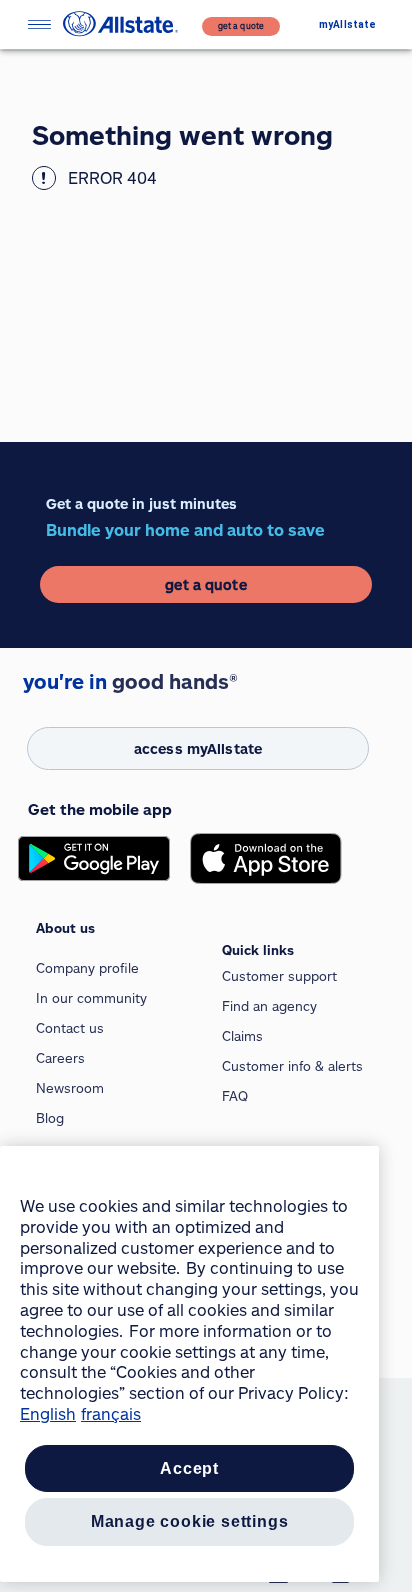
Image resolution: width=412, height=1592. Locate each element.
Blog (50, 1118)
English (48, 1413)
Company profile (87, 968)
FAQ (235, 1096)
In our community (91, 998)
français (111, 1413)
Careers (60, 1058)
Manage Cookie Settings (190, 1521)
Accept (189, 1468)
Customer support (279, 976)
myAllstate (347, 24)
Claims (242, 1036)
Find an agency (269, 1006)
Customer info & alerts (292, 1066)
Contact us (70, 1028)
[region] (189, 1364)
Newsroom (70, 1088)
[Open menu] (39, 24)
